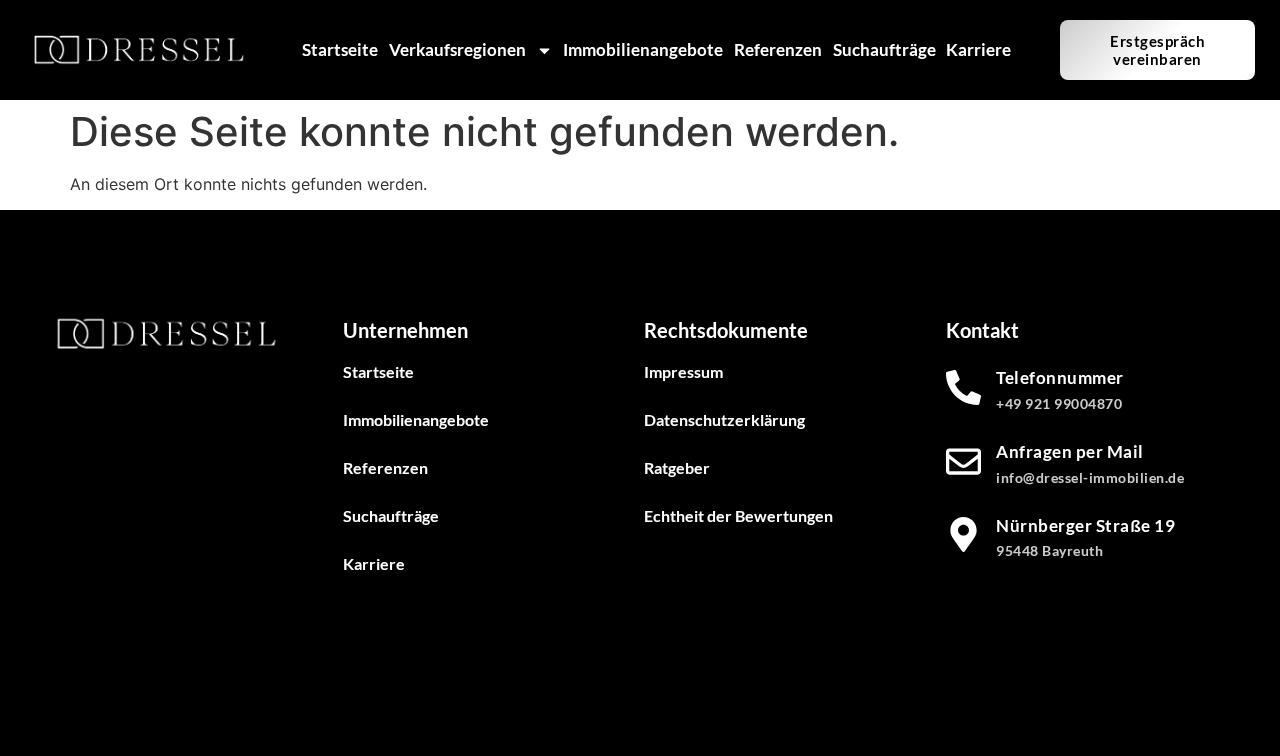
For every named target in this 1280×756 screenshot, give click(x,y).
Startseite (340, 49)
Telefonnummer (1060, 377)
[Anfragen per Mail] (963, 461)
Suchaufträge (884, 49)
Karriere (978, 49)
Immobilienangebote (643, 49)
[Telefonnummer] (963, 387)
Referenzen (778, 49)
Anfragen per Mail (1070, 451)
